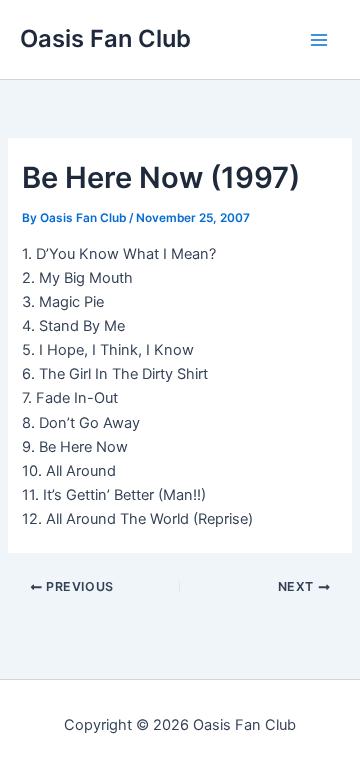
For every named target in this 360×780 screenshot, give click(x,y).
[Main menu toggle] (319, 40)
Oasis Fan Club (105, 38)
